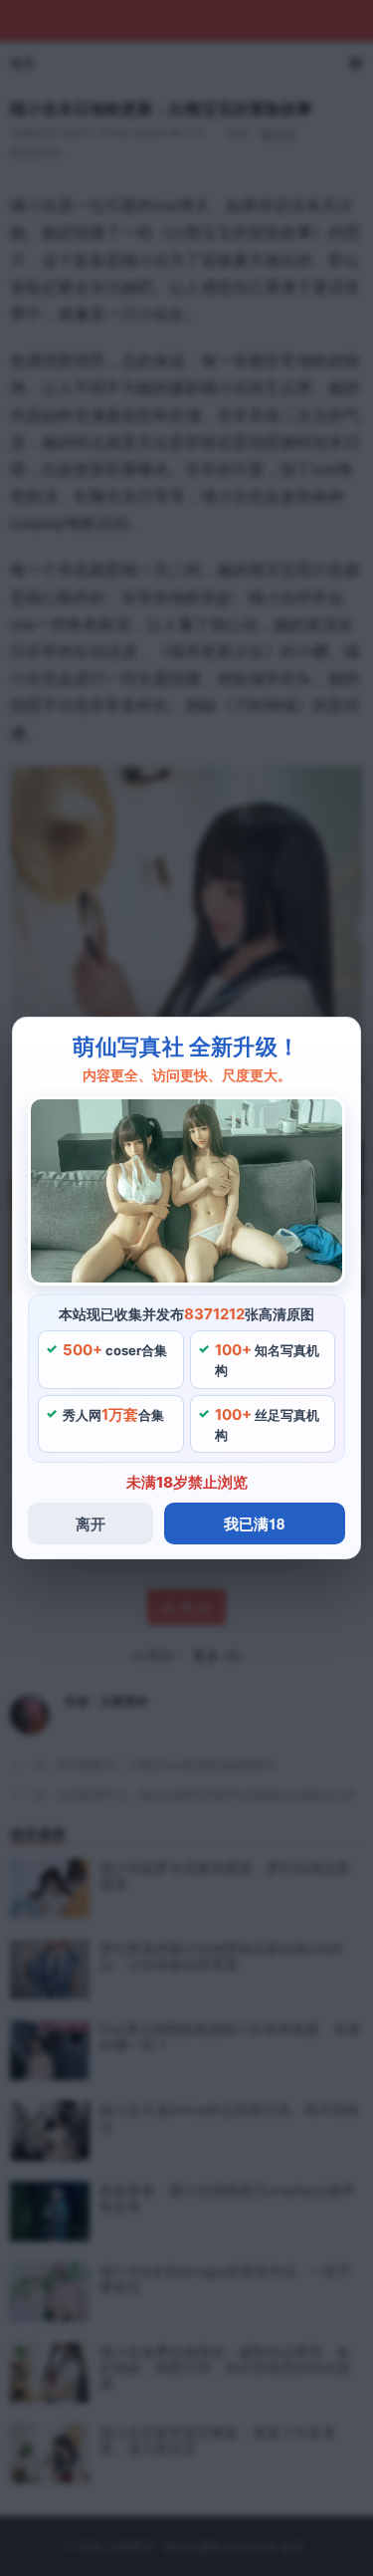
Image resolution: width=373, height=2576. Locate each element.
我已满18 (254, 1523)
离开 (91, 1523)
